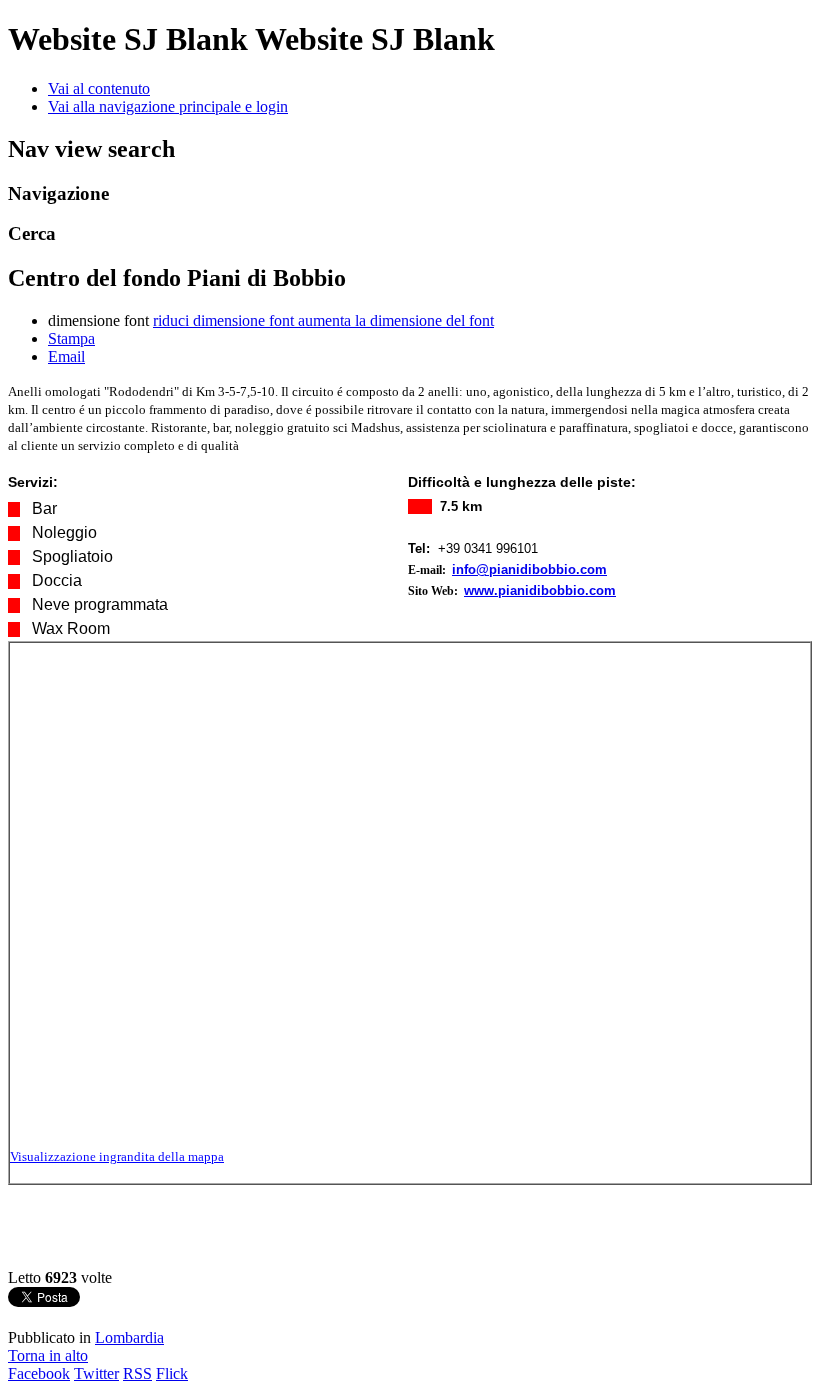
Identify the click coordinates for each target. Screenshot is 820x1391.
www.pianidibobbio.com (540, 590)
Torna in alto (48, 1355)
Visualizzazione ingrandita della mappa (117, 1156)
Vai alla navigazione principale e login (168, 106)
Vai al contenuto (99, 88)
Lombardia (129, 1337)
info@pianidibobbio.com (529, 569)
